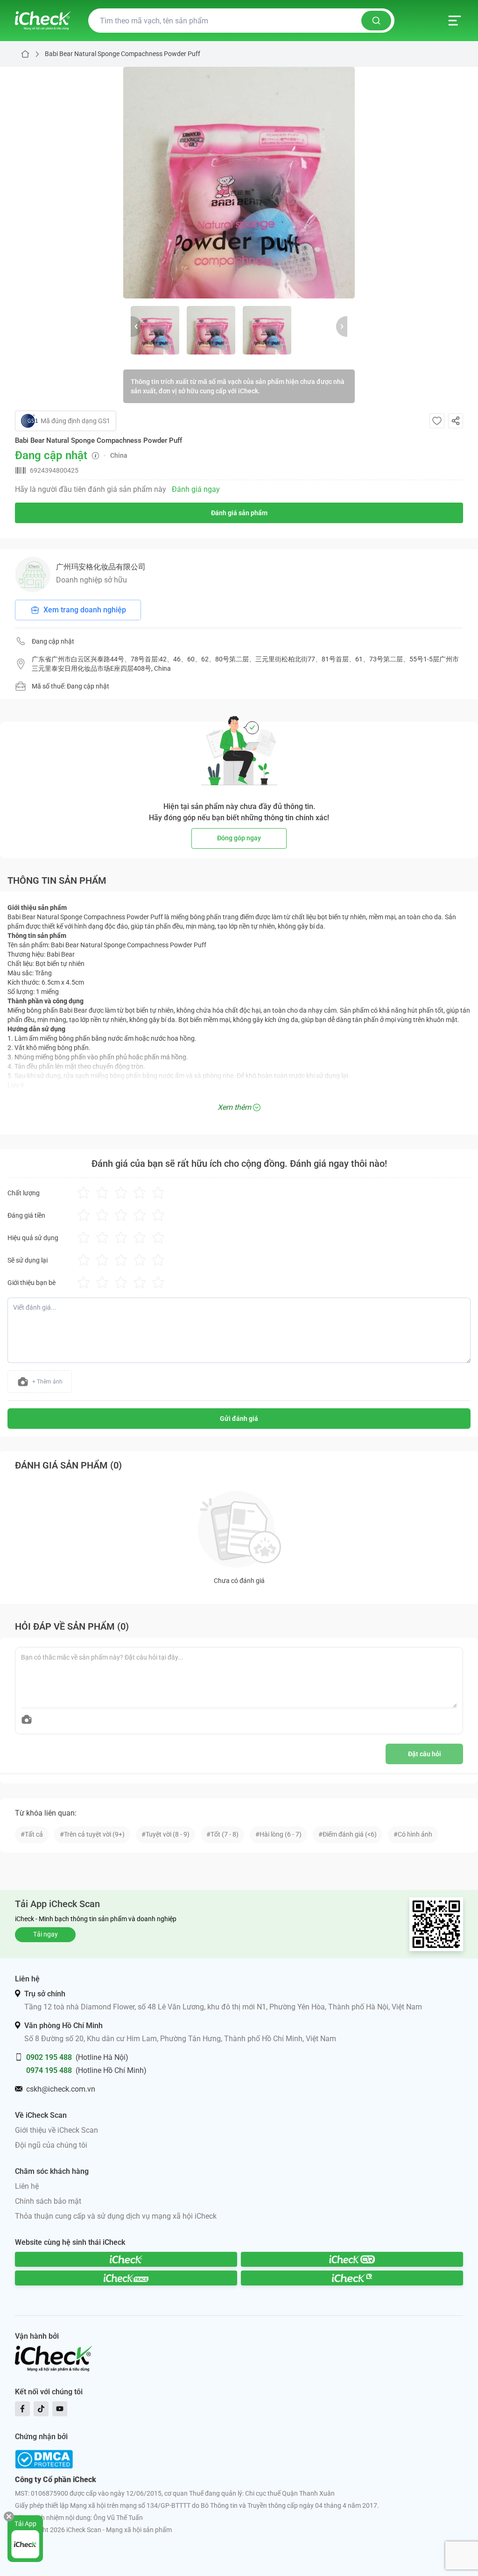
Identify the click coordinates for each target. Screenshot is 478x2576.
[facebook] (22, 2409)
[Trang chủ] (43, 21)
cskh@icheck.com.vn (61, 2089)
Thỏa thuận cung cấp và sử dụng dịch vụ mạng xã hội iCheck (116, 2216)
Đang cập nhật (53, 641)
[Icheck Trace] (126, 2278)
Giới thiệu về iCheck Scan (56, 2130)
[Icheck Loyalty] (352, 2278)
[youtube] (60, 2409)
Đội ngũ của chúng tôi (51, 2145)
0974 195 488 (49, 2070)
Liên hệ (27, 2186)
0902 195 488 (49, 2057)
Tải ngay (46, 1934)
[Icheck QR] (352, 2259)
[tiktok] (41, 2409)
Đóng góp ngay (239, 838)
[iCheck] (126, 2259)
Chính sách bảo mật (48, 2201)
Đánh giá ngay (196, 489)
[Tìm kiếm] (376, 21)
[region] (239, 183)
